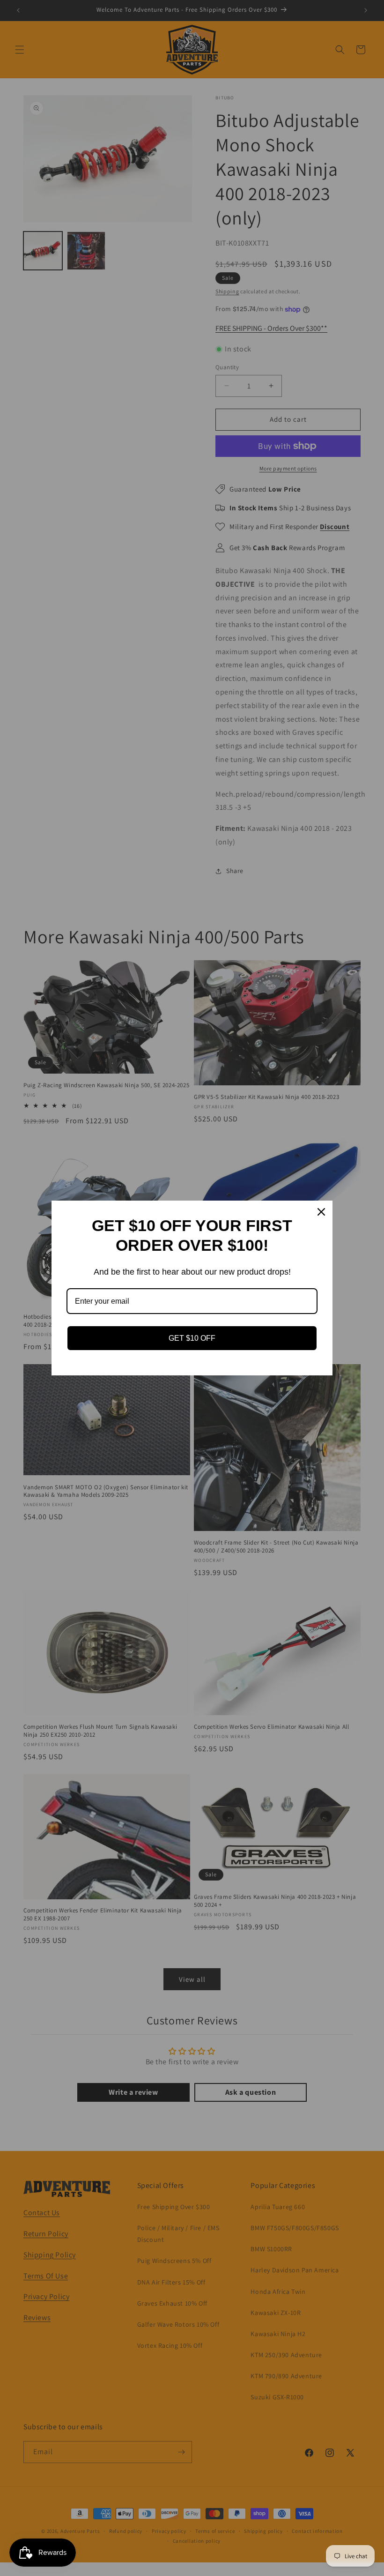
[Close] (321, 1212)
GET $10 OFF (192, 1338)
